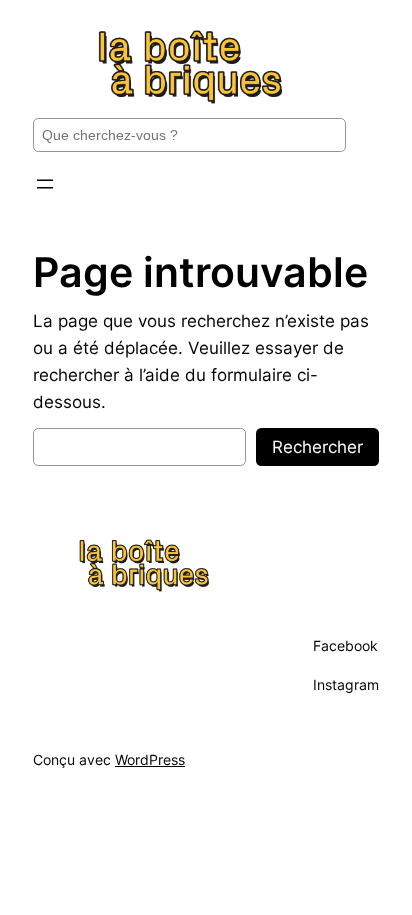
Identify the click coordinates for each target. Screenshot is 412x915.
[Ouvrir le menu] (45, 184)
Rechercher (317, 447)
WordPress (150, 759)
